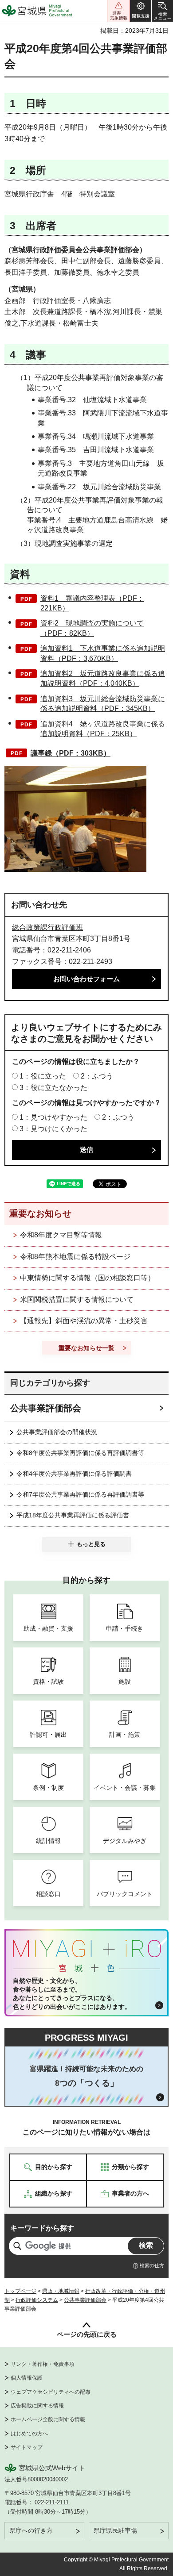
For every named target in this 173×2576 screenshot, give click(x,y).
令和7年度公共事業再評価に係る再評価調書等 (80, 1494)
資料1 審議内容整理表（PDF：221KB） (92, 603)
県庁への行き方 (31, 2530)
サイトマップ (27, 2447)
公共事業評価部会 (46, 1408)
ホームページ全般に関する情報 (48, 2419)
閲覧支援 (141, 11)
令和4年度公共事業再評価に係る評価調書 (74, 1474)
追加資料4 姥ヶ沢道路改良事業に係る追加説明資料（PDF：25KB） (103, 729)
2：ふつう (97, 1076)
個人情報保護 (27, 2378)
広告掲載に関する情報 (37, 2406)
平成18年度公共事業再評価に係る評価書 (73, 1515)
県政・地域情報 (61, 2291)
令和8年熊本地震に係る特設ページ (75, 1257)
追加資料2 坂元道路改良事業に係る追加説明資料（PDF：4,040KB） (103, 678)
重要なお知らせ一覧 (86, 1348)
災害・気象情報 (118, 11)
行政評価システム (37, 2300)
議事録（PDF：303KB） (71, 753)
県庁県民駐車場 (115, 2530)
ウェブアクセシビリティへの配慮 (51, 2392)
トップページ (20, 2291)
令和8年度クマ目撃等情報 (61, 1235)
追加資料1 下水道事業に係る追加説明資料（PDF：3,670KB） (103, 653)
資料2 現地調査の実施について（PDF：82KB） (92, 628)
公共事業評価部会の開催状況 (57, 1432)
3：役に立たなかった (53, 1088)
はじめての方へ (29, 2434)
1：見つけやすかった (53, 1117)
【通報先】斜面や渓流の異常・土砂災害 (84, 1321)
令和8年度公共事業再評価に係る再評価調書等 (80, 1453)
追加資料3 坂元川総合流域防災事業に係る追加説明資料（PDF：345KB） (103, 704)
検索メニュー (162, 11)
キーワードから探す (42, 2228)
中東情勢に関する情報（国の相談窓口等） (87, 1278)
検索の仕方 (152, 2265)
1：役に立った (43, 1076)
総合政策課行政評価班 (47, 927)
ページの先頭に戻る (87, 2334)
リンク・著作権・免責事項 (43, 2364)
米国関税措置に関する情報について (77, 1300)
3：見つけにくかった (53, 1129)
